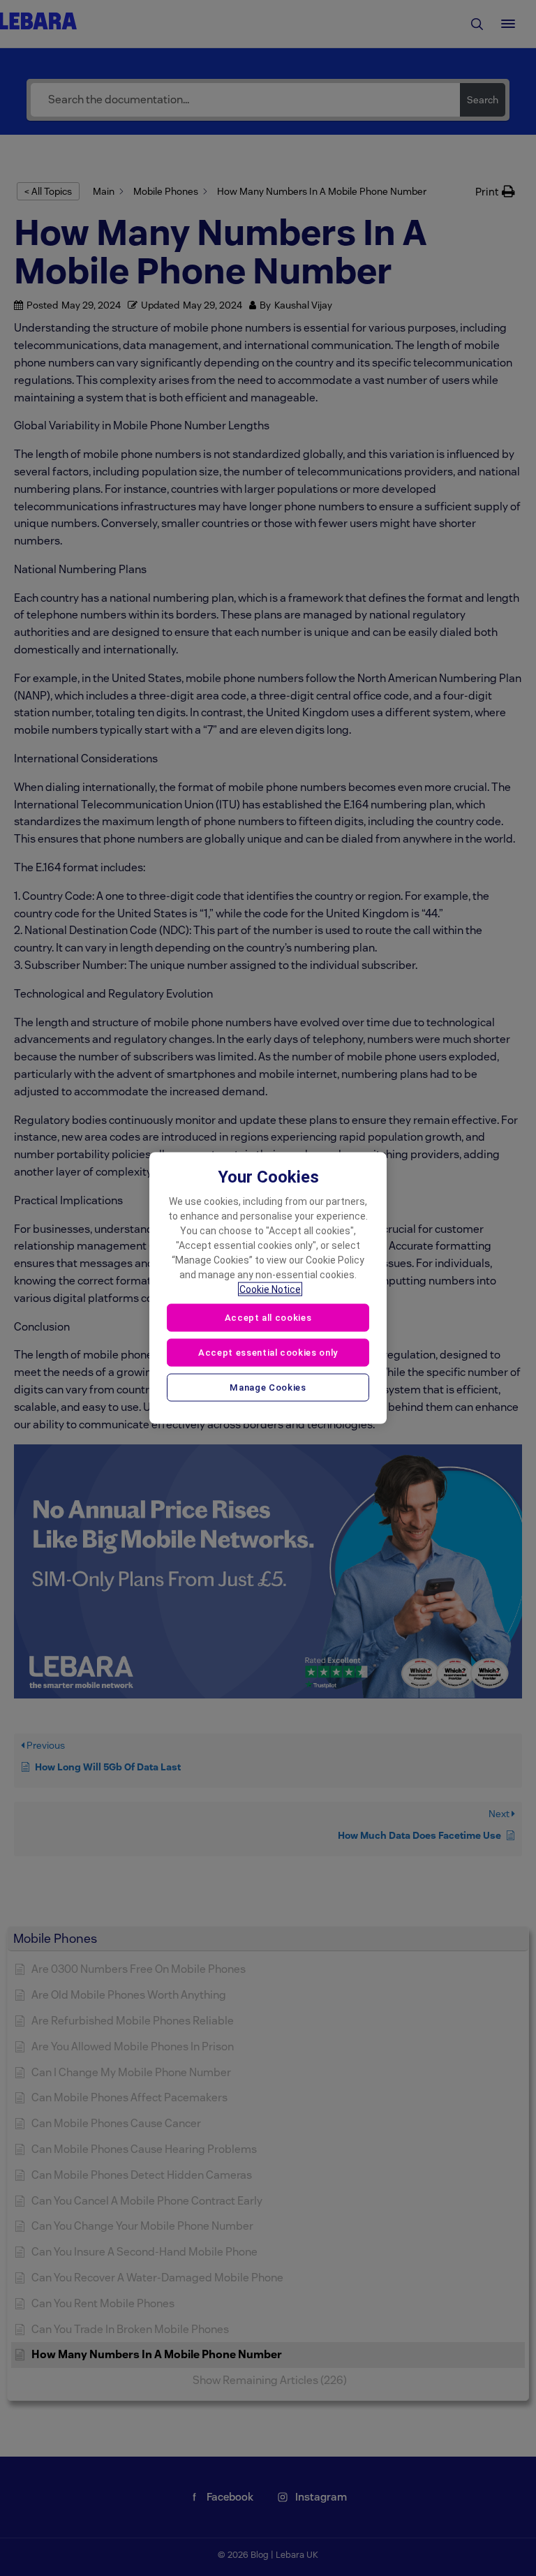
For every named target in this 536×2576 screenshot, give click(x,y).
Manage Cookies (268, 1387)
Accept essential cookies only (268, 1352)
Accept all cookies (268, 1318)
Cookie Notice (270, 1289)
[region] (268, 1288)
